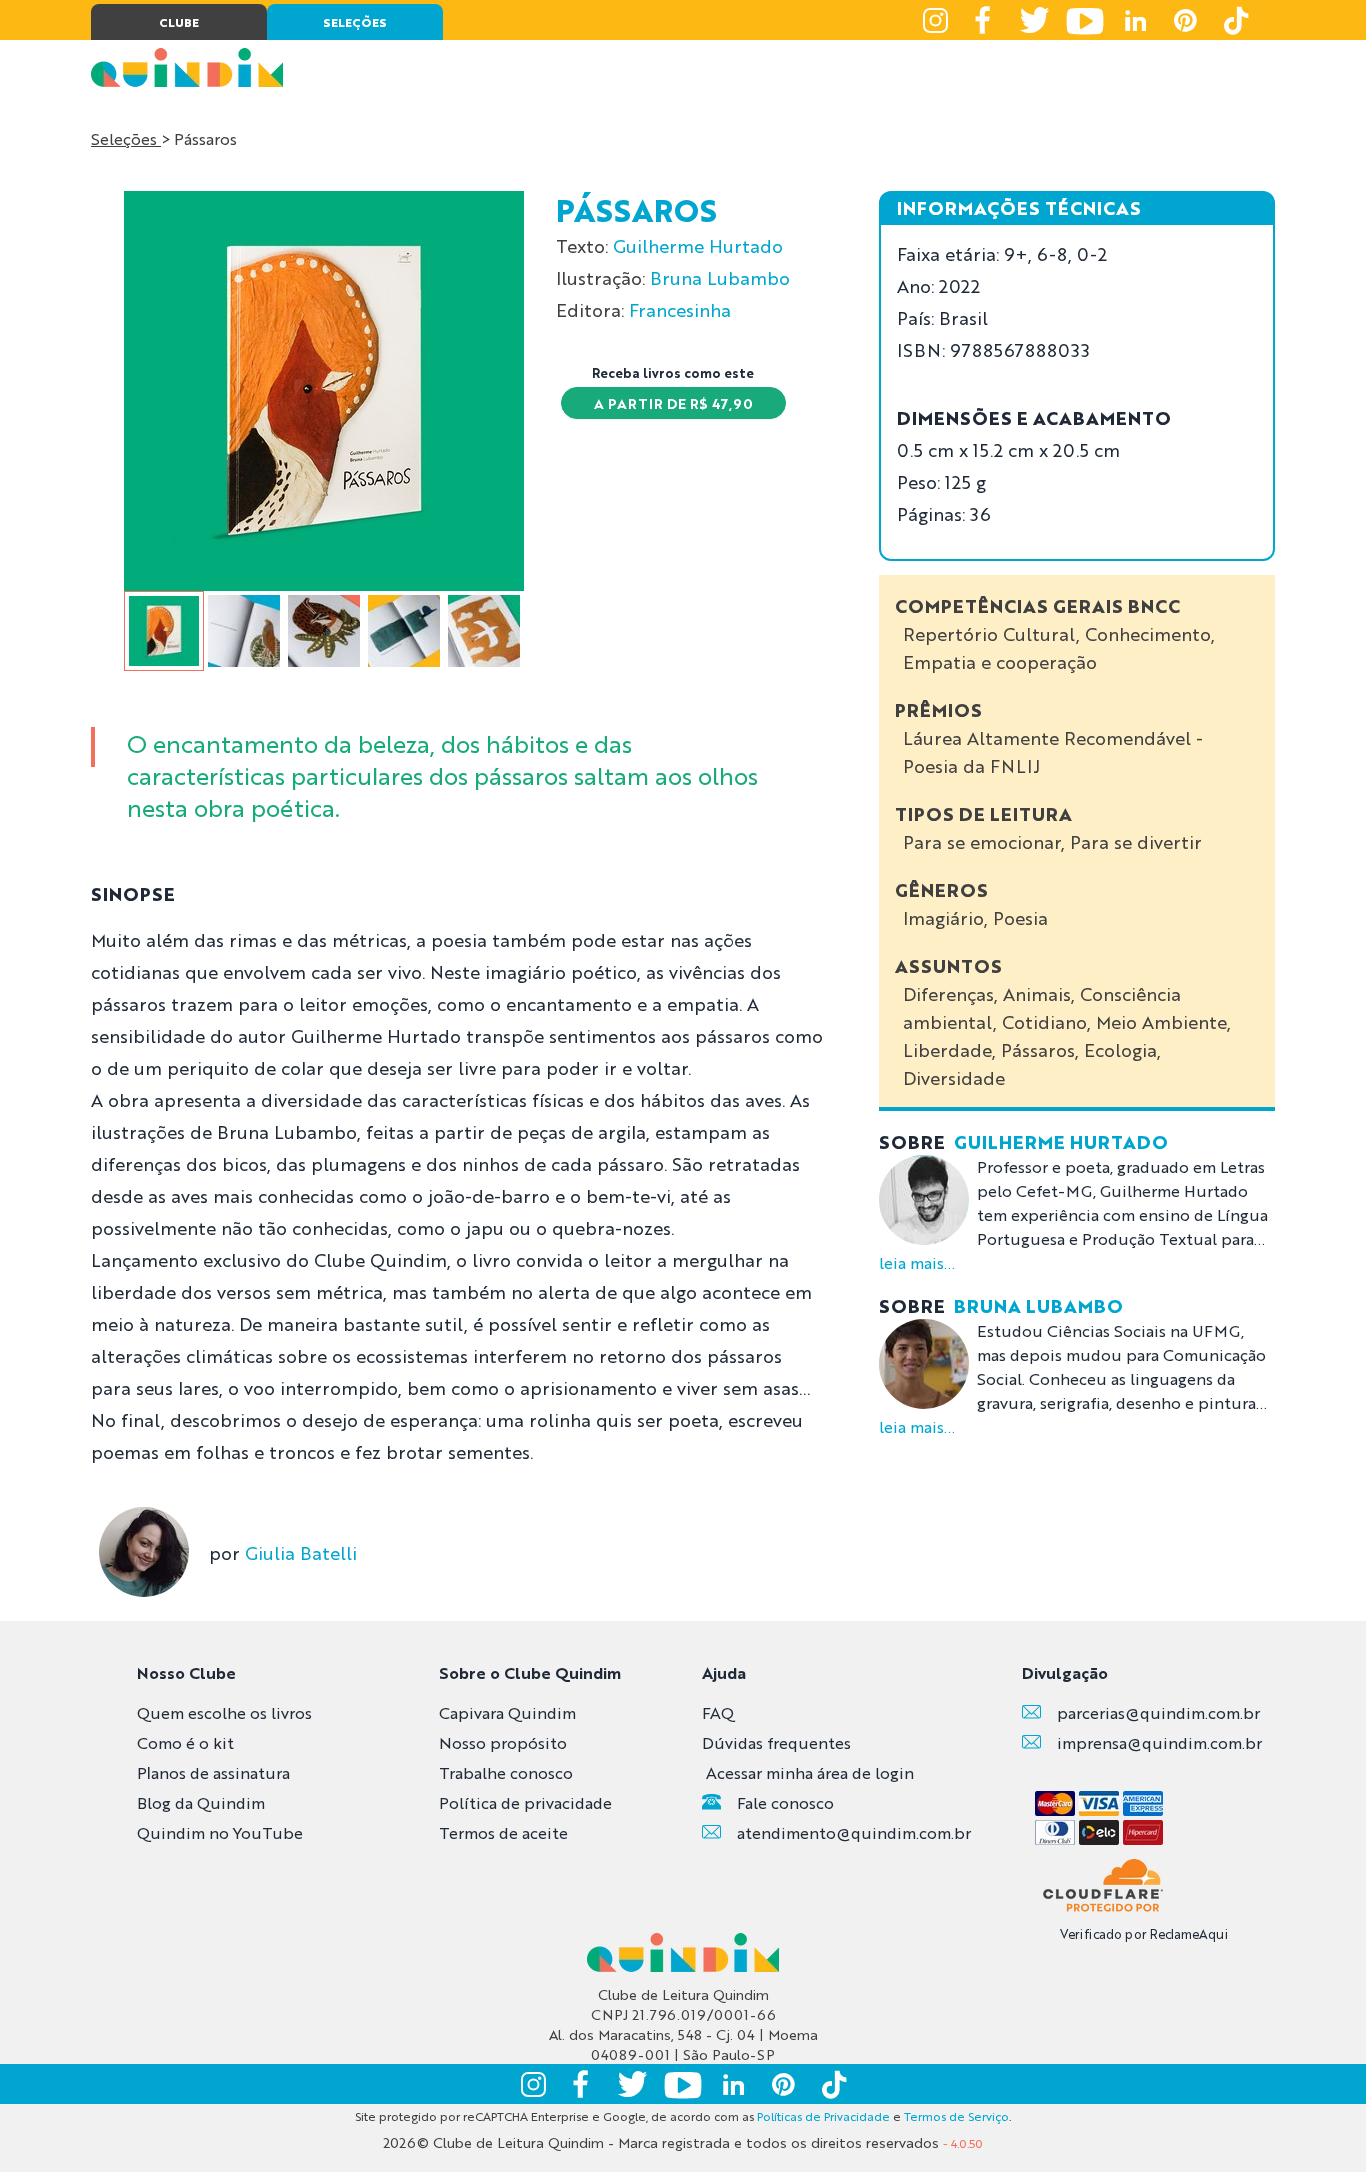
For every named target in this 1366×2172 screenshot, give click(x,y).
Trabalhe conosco (506, 1772)
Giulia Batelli (301, 1552)
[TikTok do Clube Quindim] (1235, 20)
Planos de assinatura (213, 1772)
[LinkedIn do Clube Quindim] (1135, 20)
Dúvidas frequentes (776, 1742)
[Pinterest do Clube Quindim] (1185, 20)
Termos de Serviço (956, 2116)
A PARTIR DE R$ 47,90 (673, 403)
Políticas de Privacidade (823, 2116)
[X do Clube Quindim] (1035, 20)
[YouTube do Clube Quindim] (1085, 20)
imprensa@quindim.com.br (1159, 1742)
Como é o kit (185, 1742)
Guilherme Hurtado (698, 245)
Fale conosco (785, 1802)
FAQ (718, 1712)
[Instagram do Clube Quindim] (935, 20)
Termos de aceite (503, 1832)
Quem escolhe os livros (224, 1712)
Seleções (126, 138)
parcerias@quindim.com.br (1158, 1712)
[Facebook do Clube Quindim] (985, 20)
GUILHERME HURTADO (1061, 1141)
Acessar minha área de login (810, 1772)
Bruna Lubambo (720, 277)
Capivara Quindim (507, 1712)
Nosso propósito (503, 1742)
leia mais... (917, 1262)
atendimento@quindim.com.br (854, 1832)
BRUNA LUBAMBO (1038, 1305)
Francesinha (680, 309)
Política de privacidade (525, 1802)
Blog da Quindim (201, 1802)
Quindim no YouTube (220, 1832)
